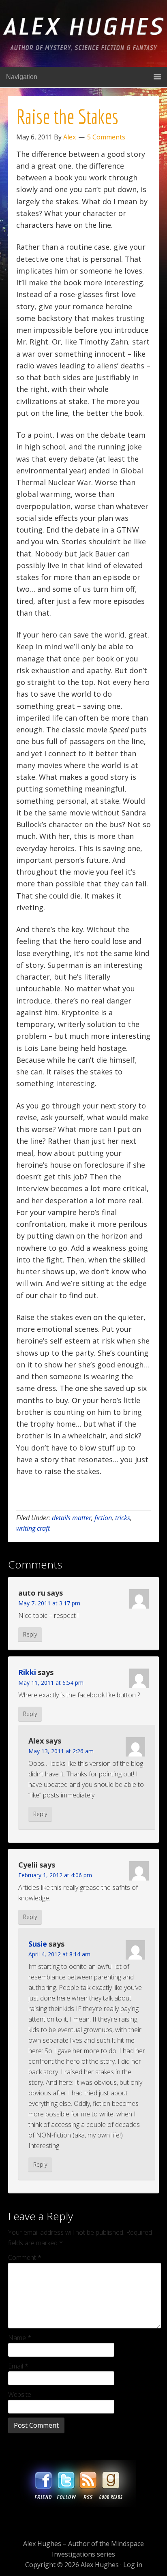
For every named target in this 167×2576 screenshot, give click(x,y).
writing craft (33, 1528)
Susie (38, 1944)
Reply (30, 1634)
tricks (123, 1518)
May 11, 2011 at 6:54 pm (51, 1683)
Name (20, 2338)
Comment (25, 2257)
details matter (72, 1518)
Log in (133, 2565)
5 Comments (106, 137)
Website (20, 2394)
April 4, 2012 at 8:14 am (59, 1954)
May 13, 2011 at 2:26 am (61, 1751)
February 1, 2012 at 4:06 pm (55, 1875)
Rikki (27, 1672)
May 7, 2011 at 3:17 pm (49, 1603)
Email (18, 2366)
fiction (103, 1518)
